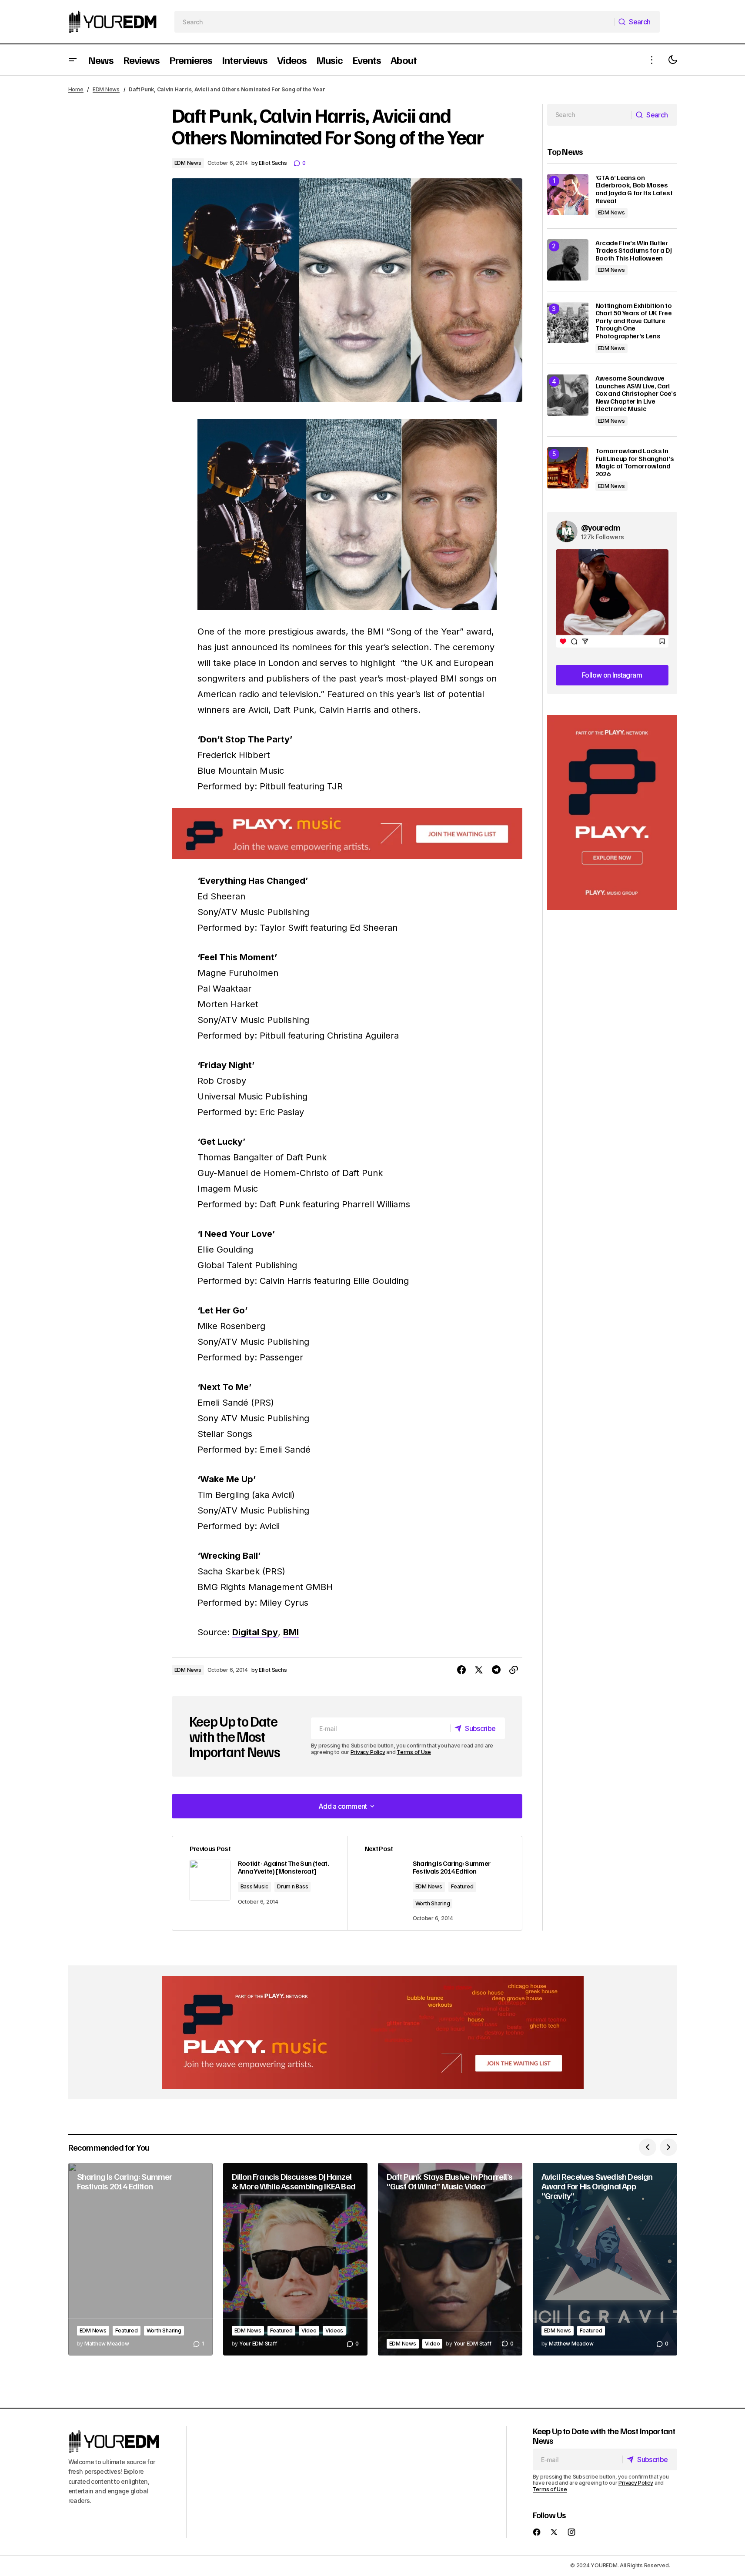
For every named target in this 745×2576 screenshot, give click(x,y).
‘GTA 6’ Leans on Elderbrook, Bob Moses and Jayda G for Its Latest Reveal (634, 189)
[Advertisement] (612, 813)
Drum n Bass (292, 1886)
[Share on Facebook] (461, 1670)
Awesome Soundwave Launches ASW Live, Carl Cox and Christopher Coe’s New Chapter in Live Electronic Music (636, 394)
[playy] (347, 834)
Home (76, 89)
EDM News (106, 89)
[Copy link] (514, 1670)
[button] (73, 60)
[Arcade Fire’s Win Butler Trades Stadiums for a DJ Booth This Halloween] (568, 260)
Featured (462, 1886)
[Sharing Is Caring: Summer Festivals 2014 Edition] (140, 2259)
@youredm (601, 527)
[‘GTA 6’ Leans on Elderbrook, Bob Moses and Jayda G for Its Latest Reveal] (568, 195)
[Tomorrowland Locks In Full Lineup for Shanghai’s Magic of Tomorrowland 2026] (568, 468)
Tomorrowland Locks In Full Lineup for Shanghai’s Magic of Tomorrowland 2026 (635, 462)
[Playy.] (373, 2032)
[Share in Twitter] (479, 1670)
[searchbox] (394, 22)
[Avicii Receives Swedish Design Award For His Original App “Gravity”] (605, 2259)
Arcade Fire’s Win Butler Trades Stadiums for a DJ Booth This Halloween (634, 251)
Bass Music (255, 1886)
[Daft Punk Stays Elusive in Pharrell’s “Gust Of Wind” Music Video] (450, 2259)
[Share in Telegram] (496, 1670)
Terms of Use (414, 1752)
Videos (334, 2330)
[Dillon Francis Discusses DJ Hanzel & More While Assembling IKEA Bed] (295, 2259)
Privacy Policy (368, 1752)
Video (309, 2330)
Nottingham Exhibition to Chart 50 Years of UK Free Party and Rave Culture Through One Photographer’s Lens (634, 321)
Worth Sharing (433, 1903)
